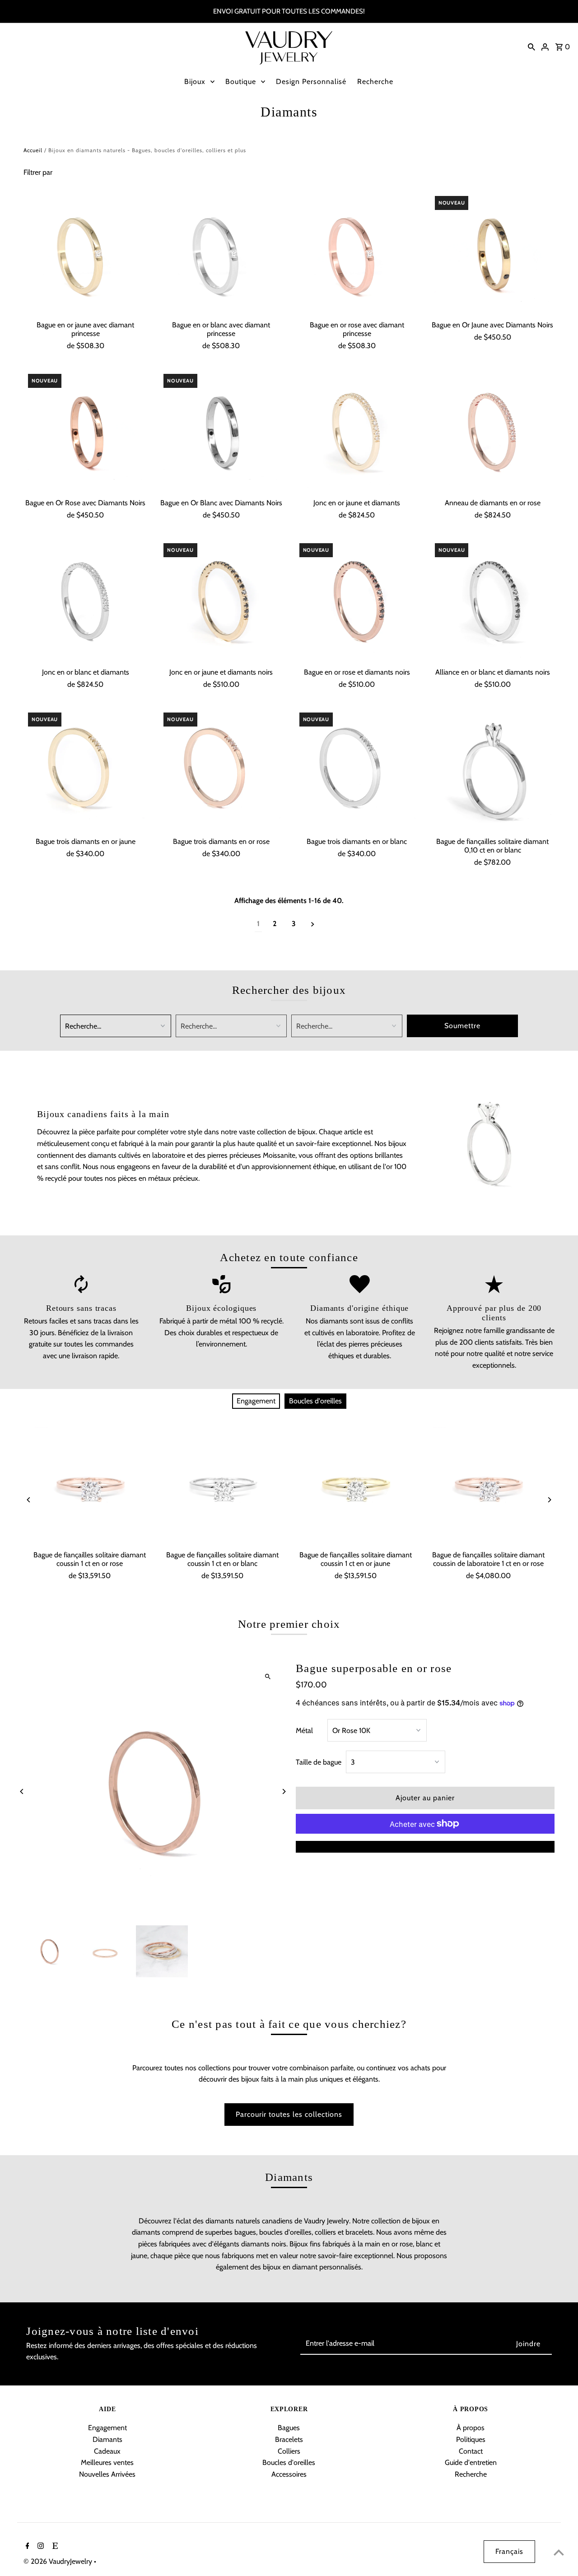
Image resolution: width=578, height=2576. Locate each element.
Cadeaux (107, 2451)
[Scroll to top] (559, 2552)
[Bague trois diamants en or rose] (221, 770)
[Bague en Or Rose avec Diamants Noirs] (86, 431)
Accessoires (289, 2474)
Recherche (375, 82)
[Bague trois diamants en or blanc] (357, 770)
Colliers (289, 2451)
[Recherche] (531, 47)
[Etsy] (54, 2547)
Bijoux (195, 82)
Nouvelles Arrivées (107, 2474)
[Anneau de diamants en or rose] (492, 431)
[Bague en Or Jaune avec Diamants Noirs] (492, 254)
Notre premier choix (289, 1624)
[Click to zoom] (268, 1677)
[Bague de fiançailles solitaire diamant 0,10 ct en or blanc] (492, 770)
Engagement (256, 1401)
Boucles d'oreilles (315, 1401)
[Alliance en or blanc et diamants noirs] (492, 601)
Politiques (471, 2439)
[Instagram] (40, 2547)
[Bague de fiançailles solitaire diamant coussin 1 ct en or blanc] (223, 1486)
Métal (304, 1731)
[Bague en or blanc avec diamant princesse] (221, 254)
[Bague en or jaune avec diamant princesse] (86, 254)
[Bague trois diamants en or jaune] (86, 770)
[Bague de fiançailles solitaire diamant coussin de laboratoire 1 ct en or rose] (488, 1486)
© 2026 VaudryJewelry (59, 2561)
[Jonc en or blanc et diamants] (86, 601)
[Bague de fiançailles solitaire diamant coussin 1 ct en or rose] (90, 1486)
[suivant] (313, 924)
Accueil (33, 150)
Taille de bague (319, 1762)
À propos (471, 2428)
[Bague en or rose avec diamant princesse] (357, 254)
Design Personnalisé (311, 82)
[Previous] (29, 1500)
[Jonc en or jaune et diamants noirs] (221, 601)
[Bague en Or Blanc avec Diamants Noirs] (221, 431)
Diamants (107, 2439)
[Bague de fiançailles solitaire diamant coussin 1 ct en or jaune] (355, 1486)
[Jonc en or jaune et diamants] (357, 431)
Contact (471, 2451)
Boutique (241, 82)
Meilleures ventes (107, 2462)
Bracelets (289, 2439)
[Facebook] (26, 2547)
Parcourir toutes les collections (289, 2114)
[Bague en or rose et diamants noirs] (357, 601)
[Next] (549, 1500)
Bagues (289, 2428)
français (509, 2551)
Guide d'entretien (471, 2462)
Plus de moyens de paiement (425, 1847)
